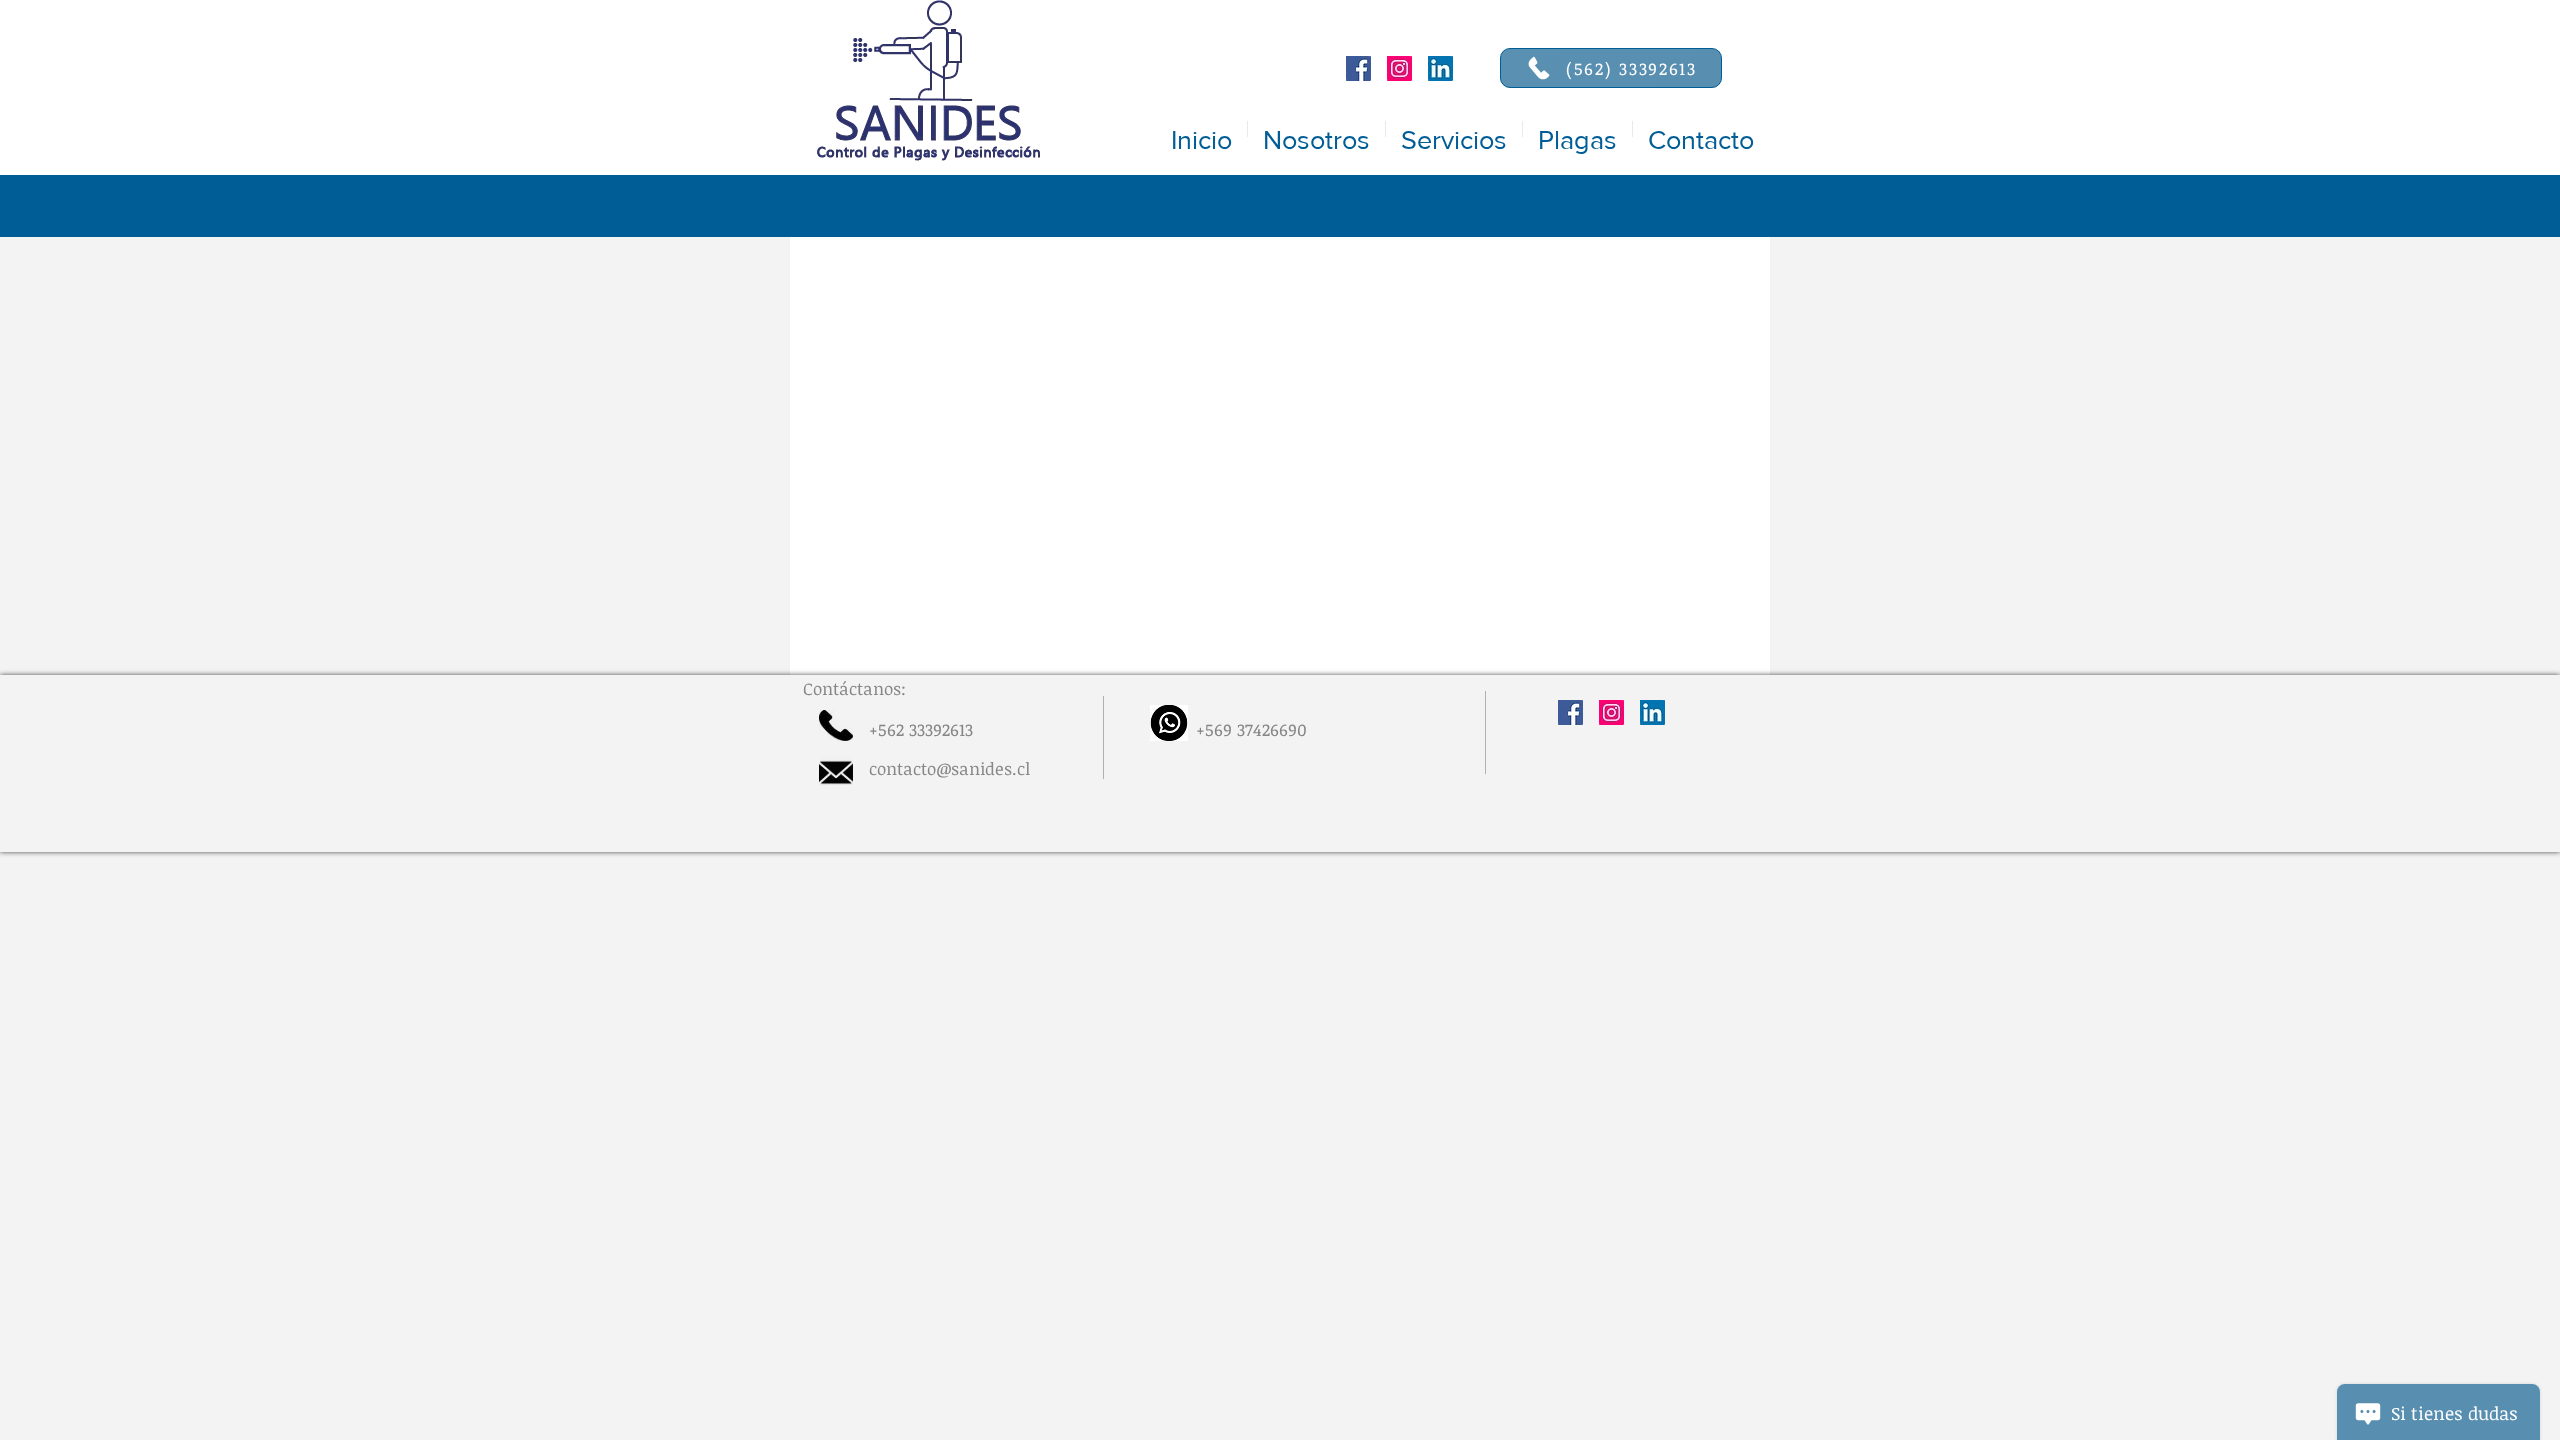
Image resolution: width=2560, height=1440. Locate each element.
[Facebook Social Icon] (1358, 68)
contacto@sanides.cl (949, 768)
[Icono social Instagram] (1399, 68)
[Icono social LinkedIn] (1440, 68)
